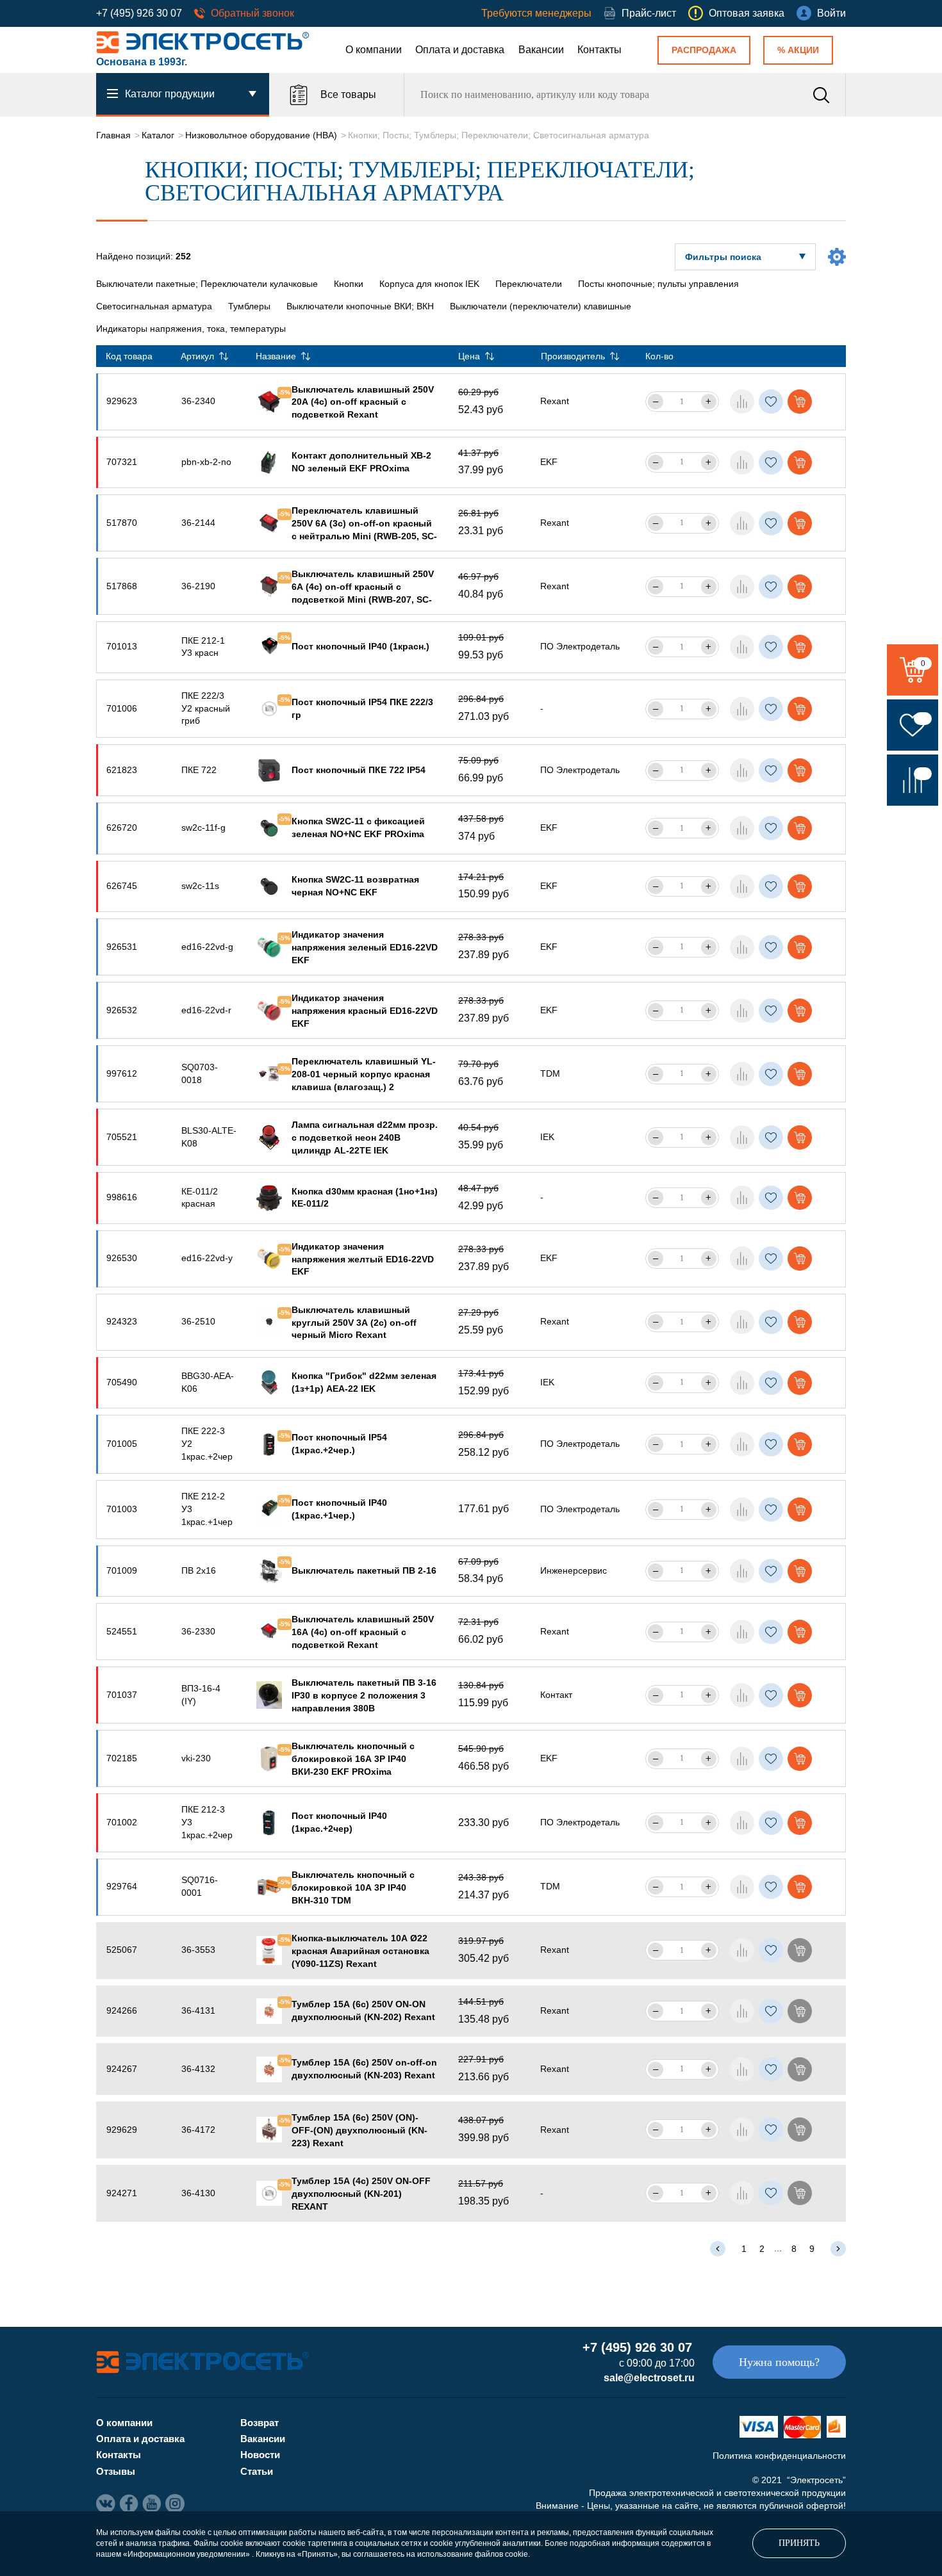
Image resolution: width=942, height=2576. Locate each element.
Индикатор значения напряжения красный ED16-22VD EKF (365, 1011)
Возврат (260, 2423)
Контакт (556, 1695)
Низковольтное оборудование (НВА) (261, 135)
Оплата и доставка (460, 50)
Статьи (257, 2471)
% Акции (798, 50)
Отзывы (116, 2471)
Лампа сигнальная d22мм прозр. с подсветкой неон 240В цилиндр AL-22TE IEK (365, 1137)
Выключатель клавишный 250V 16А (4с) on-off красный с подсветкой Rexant (363, 1632)
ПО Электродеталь (580, 646)
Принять (799, 2543)
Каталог (158, 135)
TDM (550, 1073)
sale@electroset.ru (649, 2378)
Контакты (599, 50)
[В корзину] (800, 402)
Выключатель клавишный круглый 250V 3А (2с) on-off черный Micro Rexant (354, 1323)
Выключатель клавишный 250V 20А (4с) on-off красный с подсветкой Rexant (363, 402)
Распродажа (704, 50)
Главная (113, 135)
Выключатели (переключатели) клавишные (541, 306)
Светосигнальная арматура (154, 306)
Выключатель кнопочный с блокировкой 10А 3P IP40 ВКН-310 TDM (353, 1887)
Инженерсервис (574, 1570)
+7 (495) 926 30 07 (139, 13)
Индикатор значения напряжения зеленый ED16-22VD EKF (365, 947)
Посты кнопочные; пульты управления (658, 284)
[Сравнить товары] (913, 780)
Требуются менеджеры (536, 13)
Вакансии (541, 50)
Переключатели (529, 284)
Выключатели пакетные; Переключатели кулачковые (207, 284)
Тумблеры (249, 306)
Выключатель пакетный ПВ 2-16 (364, 1570)
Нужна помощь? (779, 2362)
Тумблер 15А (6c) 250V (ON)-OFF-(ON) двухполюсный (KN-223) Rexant (359, 2130)
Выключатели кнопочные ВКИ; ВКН (360, 306)
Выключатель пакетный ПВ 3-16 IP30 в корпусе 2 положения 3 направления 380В (364, 1695)
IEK (547, 1137)
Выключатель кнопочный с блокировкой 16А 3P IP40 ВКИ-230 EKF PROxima (353, 1759)
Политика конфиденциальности (779, 2456)
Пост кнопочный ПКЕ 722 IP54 (359, 770)
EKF (549, 462)
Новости (260, 2455)
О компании (374, 50)
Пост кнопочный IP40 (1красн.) (360, 646)
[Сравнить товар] (742, 402)
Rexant (555, 401)
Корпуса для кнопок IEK (429, 284)
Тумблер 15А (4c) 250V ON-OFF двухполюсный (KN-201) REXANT (361, 2194)
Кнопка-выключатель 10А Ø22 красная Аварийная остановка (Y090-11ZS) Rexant (360, 1951)
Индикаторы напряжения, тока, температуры (191, 329)
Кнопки (349, 284)
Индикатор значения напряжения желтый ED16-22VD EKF (363, 1259)
